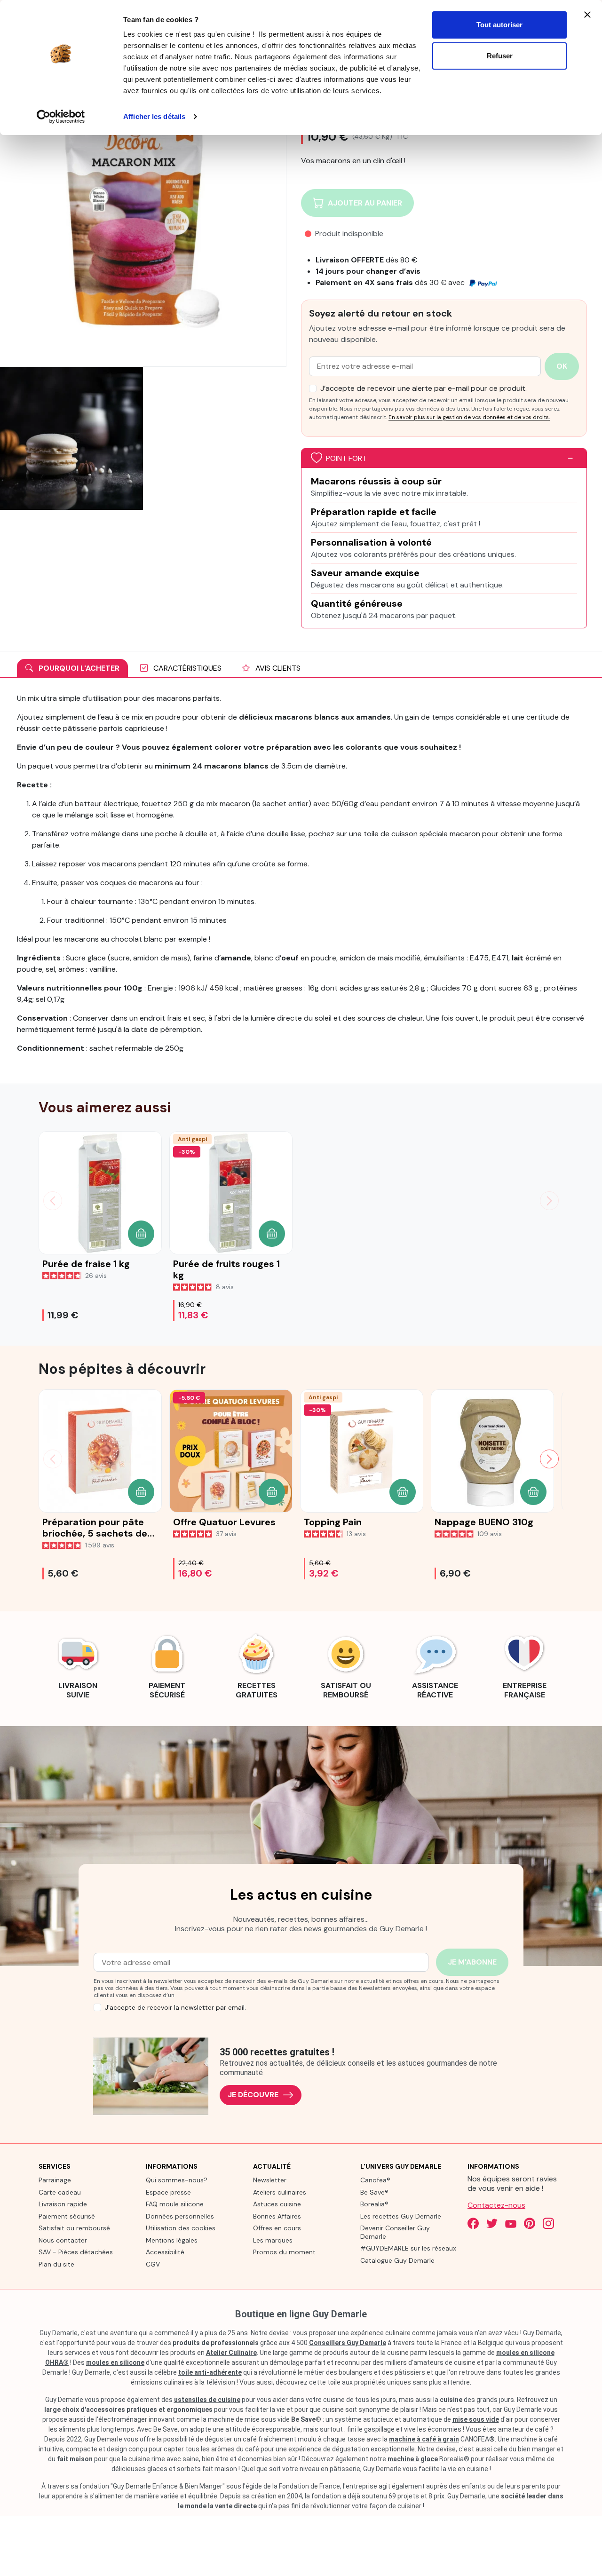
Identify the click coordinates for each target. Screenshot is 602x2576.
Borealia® (374, 2204)
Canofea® (375, 2180)
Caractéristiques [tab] (186, 668)
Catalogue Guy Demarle (397, 2260)
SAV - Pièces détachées (76, 2252)
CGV (153, 2264)
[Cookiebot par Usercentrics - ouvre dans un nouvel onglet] (61, 117)
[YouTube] (511, 2223)
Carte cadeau (60, 2192)
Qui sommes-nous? (177, 2180)
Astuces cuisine (277, 2204)
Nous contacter (63, 2240)
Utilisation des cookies (181, 2228)
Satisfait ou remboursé (74, 2228)
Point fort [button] (346, 458)
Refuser (500, 56)
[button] (141, 1234)
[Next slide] (549, 1459)
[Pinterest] (530, 2223)
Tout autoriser (499, 25)
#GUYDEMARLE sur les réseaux (408, 2248)
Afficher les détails (154, 116)
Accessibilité (165, 2252)
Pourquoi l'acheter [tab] (78, 668)
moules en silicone (115, 2362)
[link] (78, 1665)
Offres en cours (277, 2228)
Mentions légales (172, 2240)
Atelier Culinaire (231, 2353)
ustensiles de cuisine (207, 2400)
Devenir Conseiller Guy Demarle (395, 2232)
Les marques (273, 2240)
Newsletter (270, 2180)
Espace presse (168, 2192)
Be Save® (374, 2192)
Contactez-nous (496, 2205)
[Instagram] (548, 2223)
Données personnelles (180, 2216)
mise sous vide (476, 2419)
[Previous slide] (53, 1459)
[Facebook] (473, 2223)
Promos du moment (284, 2252)
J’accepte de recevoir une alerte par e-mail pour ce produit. (424, 388)
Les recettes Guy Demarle (401, 2216)
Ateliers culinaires (280, 2192)
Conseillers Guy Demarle (348, 2343)
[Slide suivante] (549, 1201)
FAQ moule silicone (175, 2204)
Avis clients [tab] (277, 668)
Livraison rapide (63, 2204)
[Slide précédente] (53, 1201)
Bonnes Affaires (277, 2216)
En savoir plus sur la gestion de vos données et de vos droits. (469, 417)
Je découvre (253, 2095)
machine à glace (413, 2459)
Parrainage (55, 2180)
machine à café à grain (424, 2439)
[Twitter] (492, 2223)
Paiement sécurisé (67, 2216)
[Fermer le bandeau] (587, 15)
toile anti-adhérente (210, 2372)
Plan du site (56, 2264)
